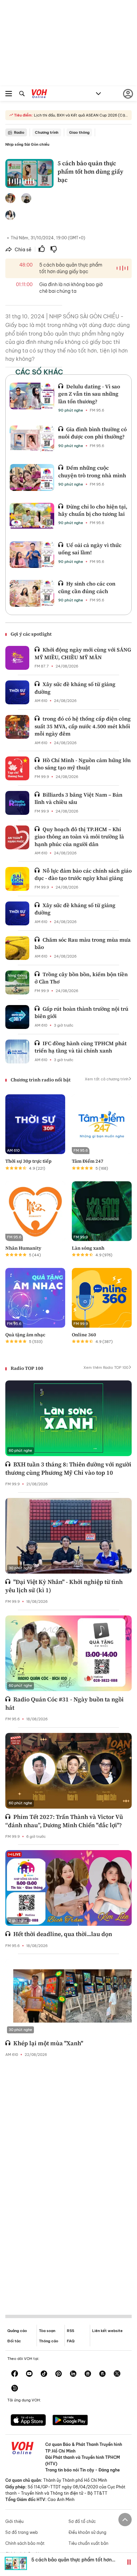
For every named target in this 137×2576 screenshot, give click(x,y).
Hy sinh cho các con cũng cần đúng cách (87, 587)
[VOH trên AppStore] (28, 2421)
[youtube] (29, 2374)
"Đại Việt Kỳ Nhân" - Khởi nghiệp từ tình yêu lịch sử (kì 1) (64, 1586)
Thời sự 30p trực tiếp (28, 1161)
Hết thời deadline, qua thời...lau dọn (63, 1934)
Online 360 (84, 1335)
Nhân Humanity (23, 1248)
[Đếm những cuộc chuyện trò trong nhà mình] (32, 477)
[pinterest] (59, 2374)
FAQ (71, 2341)
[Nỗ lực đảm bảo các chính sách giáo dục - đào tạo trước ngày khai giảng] (17, 879)
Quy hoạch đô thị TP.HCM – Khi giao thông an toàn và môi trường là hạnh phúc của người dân (79, 837)
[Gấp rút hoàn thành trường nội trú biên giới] (17, 1017)
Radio (19, 132)
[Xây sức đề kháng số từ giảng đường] (17, 692)
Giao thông (79, 132)
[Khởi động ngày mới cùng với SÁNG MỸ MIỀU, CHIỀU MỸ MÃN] (17, 658)
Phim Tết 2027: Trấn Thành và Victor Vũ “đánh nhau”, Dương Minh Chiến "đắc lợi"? (64, 1821)
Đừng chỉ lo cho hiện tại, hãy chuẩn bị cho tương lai (93, 510)
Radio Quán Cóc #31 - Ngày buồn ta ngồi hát (65, 1703)
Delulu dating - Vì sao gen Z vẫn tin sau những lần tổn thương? (89, 394)
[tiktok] (44, 2374)
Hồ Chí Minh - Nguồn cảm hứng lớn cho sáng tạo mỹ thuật (83, 764)
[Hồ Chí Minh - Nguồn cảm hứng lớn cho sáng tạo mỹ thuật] (17, 768)
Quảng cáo (17, 2331)
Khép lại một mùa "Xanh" (48, 2043)
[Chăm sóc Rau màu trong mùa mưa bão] (17, 948)
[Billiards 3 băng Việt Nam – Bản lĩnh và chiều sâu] (17, 803)
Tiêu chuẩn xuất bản (88, 2543)
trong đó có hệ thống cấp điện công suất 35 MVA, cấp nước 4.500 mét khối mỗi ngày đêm (83, 726)
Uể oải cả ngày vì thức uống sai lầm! (90, 549)
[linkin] (73, 2374)
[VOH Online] (39, 95)
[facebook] (15, 2374)
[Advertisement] (68, 2181)
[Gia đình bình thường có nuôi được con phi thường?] (32, 439)
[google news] (88, 2374)
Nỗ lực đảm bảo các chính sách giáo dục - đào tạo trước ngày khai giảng (83, 874)
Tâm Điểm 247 (88, 1161)
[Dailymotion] (15, 2389)
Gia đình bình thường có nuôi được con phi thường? (92, 433)
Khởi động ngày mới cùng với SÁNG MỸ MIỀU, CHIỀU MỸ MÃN (83, 653)
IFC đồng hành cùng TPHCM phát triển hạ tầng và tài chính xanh (81, 1047)
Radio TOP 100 (27, 1368)
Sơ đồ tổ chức (82, 2521)
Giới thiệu (14, 2521)
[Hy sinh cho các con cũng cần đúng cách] (32, 593)
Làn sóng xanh (88, 1248)
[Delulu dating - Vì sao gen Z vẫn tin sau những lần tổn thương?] (32, 396)
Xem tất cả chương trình (107, 1079)
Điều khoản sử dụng (87, 2532)
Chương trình (47, 132)
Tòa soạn (47, 2331)
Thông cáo (49, 2341)
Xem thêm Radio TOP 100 (106, 1367)
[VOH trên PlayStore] (70, 2421)
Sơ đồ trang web (22, 2532)
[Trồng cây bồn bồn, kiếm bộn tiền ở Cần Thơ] (17, 982)
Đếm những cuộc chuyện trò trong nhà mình (92, 471)
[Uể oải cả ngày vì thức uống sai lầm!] (32, 555)
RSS (70, 2331)
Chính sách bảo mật (25, 2543)
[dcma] (102, 2374)
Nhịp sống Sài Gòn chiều (27, 144)
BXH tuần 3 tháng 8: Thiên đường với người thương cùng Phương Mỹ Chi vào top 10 (68, 1468)
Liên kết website (107, 2331)
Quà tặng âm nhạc (25, 1335)
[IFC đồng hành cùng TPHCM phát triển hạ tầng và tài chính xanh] (17, 1052)
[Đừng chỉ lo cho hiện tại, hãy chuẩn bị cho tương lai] (32, 516)
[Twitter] (117, 2374)
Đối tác (14, 2341)
